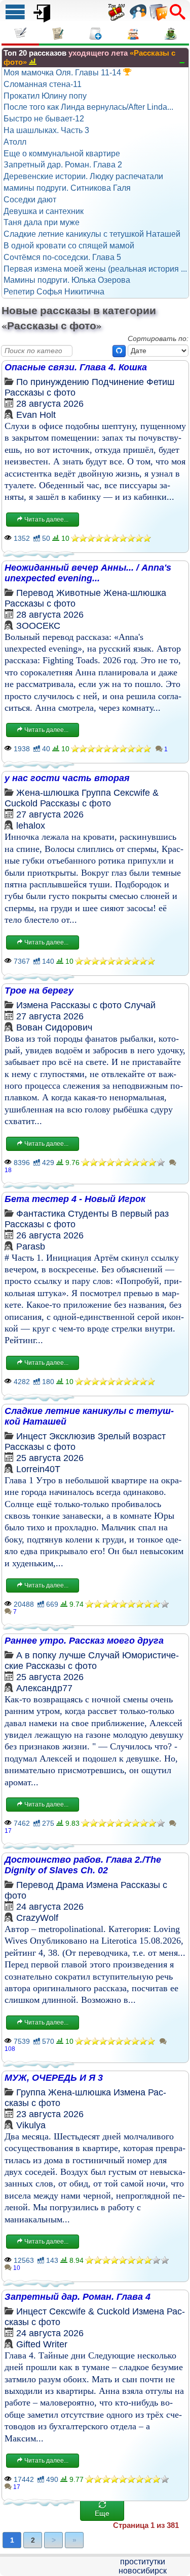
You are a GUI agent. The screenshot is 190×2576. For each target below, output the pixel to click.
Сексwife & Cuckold (89, 2311)
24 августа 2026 (50, 1907)
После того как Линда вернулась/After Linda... (88, 107)
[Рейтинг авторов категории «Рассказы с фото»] (33, 61)
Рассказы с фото (40, 393)
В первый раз (140, 1214)
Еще (102, 2513)
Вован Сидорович (54, 1027)
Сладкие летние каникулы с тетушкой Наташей (92, 234)
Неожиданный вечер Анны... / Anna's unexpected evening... (88, 573)
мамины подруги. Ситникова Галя (67, 188)
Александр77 (44, 1688)
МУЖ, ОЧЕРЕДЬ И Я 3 (54, 2078)
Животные (79, 593)
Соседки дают (30, 200)
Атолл (15, 142)
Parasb (31, 1247)
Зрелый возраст (132, 1436)
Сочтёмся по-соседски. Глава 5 (62, 257)
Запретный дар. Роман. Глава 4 (78, 2297)
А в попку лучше (51, 1655)
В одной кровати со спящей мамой (69, 246)
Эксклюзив (72, 1436)
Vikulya (31, 2125)
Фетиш (160, 382)
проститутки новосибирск (143, 2566)
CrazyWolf (37, 1918)
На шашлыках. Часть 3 (46, 130)
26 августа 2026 (50, 1235)
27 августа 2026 (50, 814)
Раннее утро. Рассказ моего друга (84, 1641)
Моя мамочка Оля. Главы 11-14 (63, 73)
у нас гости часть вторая (67, 778)
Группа (96, 793)
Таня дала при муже (42, 222)
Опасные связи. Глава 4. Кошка (76, 367)
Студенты (88, 1214)
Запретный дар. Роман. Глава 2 (63, 165)
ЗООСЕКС (38, 626)
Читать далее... (46, 520)
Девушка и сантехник (44, 211)
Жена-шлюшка (135, 593)
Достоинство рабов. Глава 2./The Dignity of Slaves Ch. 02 (83, 1865)
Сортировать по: (158, 338)
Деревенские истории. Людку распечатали (83, 176)
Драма (70, 1885)
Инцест (31, 1436)
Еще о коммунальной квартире (62, 154)
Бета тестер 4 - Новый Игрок (75, 1199)
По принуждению (53, 382)
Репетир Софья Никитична (54, 292)
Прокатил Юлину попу (45, 96)
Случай (140, 1005)
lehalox (31, 826)
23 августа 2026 (50, 2114)
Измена (32, 1005)
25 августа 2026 (50, 1458)
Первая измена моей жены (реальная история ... (95, 269)
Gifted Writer (42, 2344)
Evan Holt (36, 415)
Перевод (35, 593)
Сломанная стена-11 (43, 84)
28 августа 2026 (50, 404)
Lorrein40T (38, 1469)
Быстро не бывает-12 (44, 119)
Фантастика (41, 1214)
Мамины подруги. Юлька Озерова (67, 280)
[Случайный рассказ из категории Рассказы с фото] (119, 351)
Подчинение (118, 382)
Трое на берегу (39, 991)
